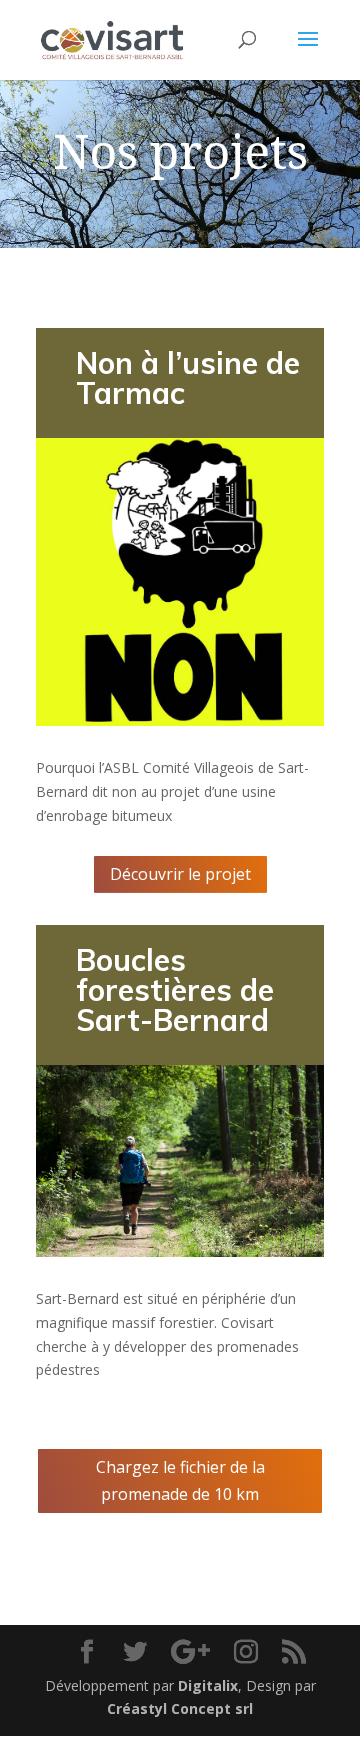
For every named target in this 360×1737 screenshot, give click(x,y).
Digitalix (208, 1685)
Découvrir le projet (180, 874)
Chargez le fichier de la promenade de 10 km (180, 1480)
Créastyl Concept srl (180, 1708)
